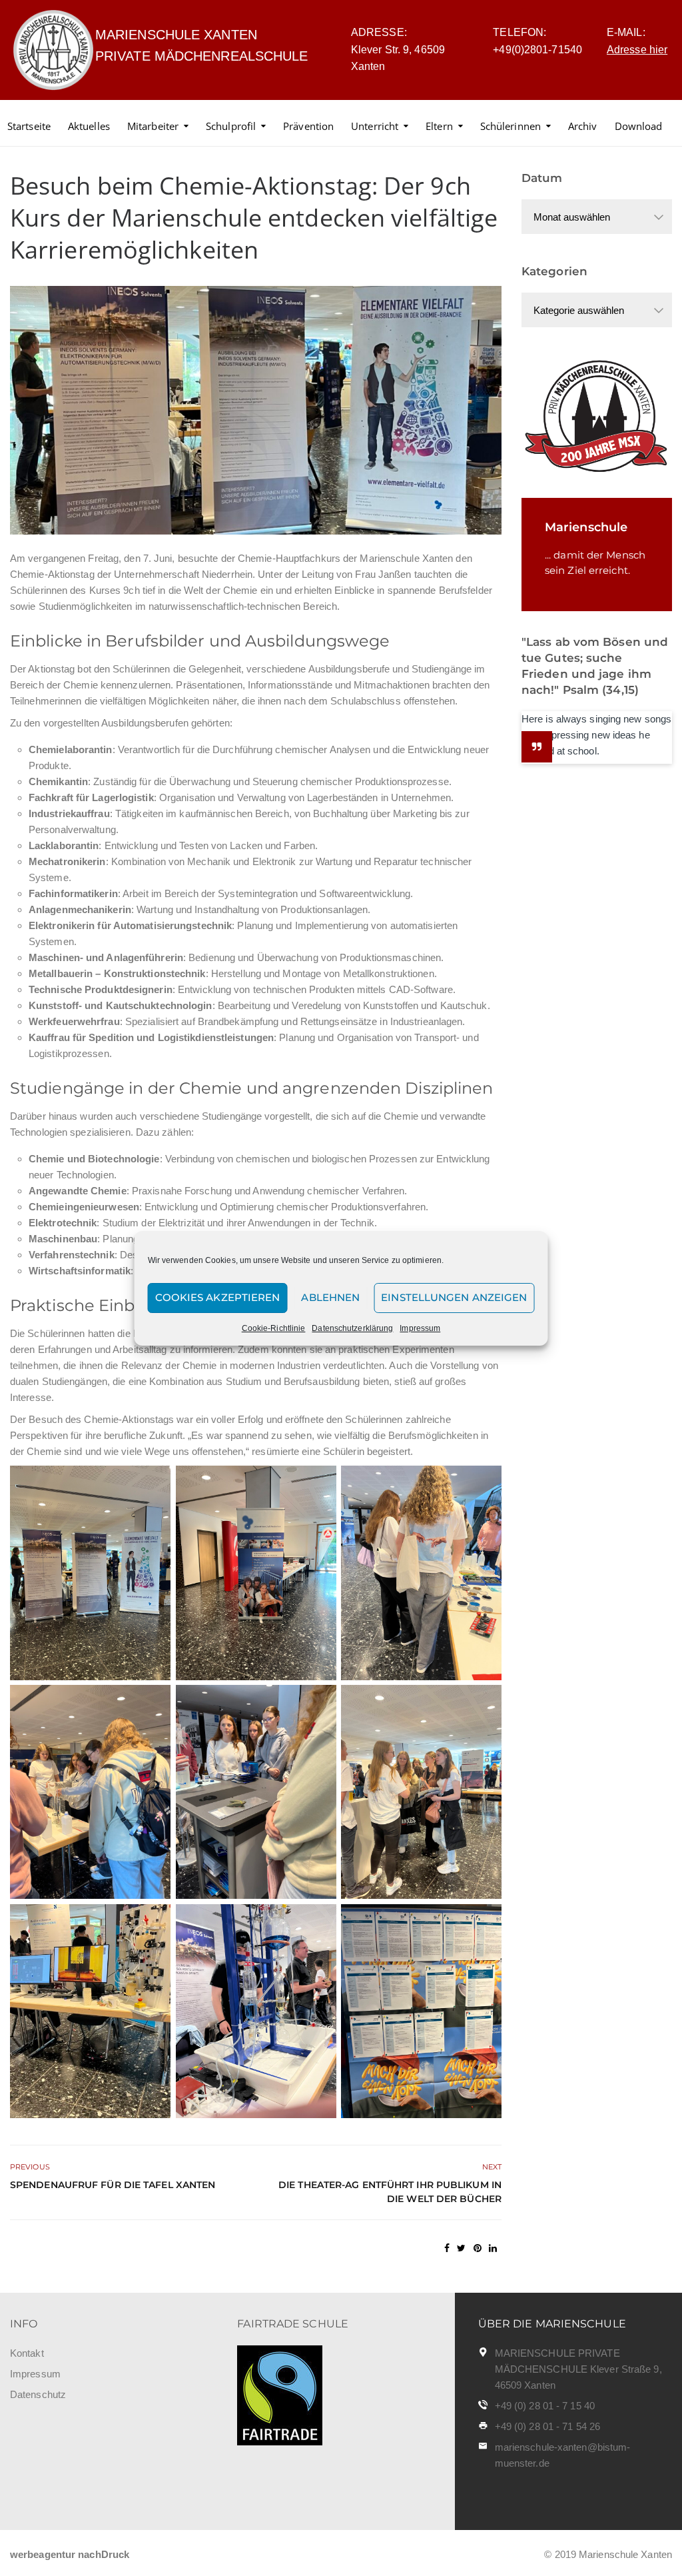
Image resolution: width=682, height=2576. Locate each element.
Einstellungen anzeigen (454, 1297)
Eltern (439, 126)
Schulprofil (231, 126)
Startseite (29, 126)
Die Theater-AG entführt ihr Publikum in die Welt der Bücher (390, 2192)
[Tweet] (461, 2248)
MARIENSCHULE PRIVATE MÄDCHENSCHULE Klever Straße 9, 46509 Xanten (578, 2369)
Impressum (420, 1328)
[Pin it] (478, 2248)
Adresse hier (637, 50)
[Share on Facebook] (447, 2248)
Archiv (583, 126)
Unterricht (375, 126)
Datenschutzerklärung (352, 1328)
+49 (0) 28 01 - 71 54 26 (547, 2426)
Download (639, 126)
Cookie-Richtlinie (274, 1328)
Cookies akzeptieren (218, 1297)
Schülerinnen (511, 126)
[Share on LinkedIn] (493, 2248)
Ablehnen (330, 1297)
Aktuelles (89, 126)
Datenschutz (38, 2394)
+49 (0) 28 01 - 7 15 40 (545, 2406)
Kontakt (27, 2353)
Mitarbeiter (153, 126)
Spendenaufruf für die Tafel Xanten (113, 2185)
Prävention (308, 126)
